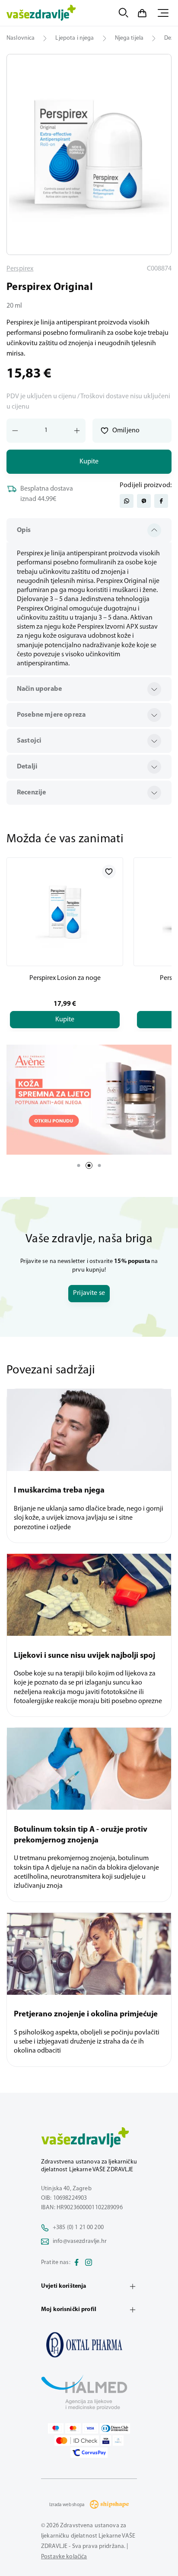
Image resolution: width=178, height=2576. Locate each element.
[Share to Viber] (144, 501)
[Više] (89, 1100)
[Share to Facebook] (161, 501)
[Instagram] (89, 2263)
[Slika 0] (89, 154)
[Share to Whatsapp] (127, 501)
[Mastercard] (73, 2428)
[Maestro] (56, 2428)
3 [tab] (99, 1165)
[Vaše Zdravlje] (41, 13)
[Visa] (90, 2428)
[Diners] (115, 2428)
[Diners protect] (118, 2441)
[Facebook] (76, 2263)
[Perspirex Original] (89, 2345)
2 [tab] (89, 1165)
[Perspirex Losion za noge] (65, 912)
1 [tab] (79, 1165)
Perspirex (20, 269)
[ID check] (77, 2441)
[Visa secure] (106, 2441)
